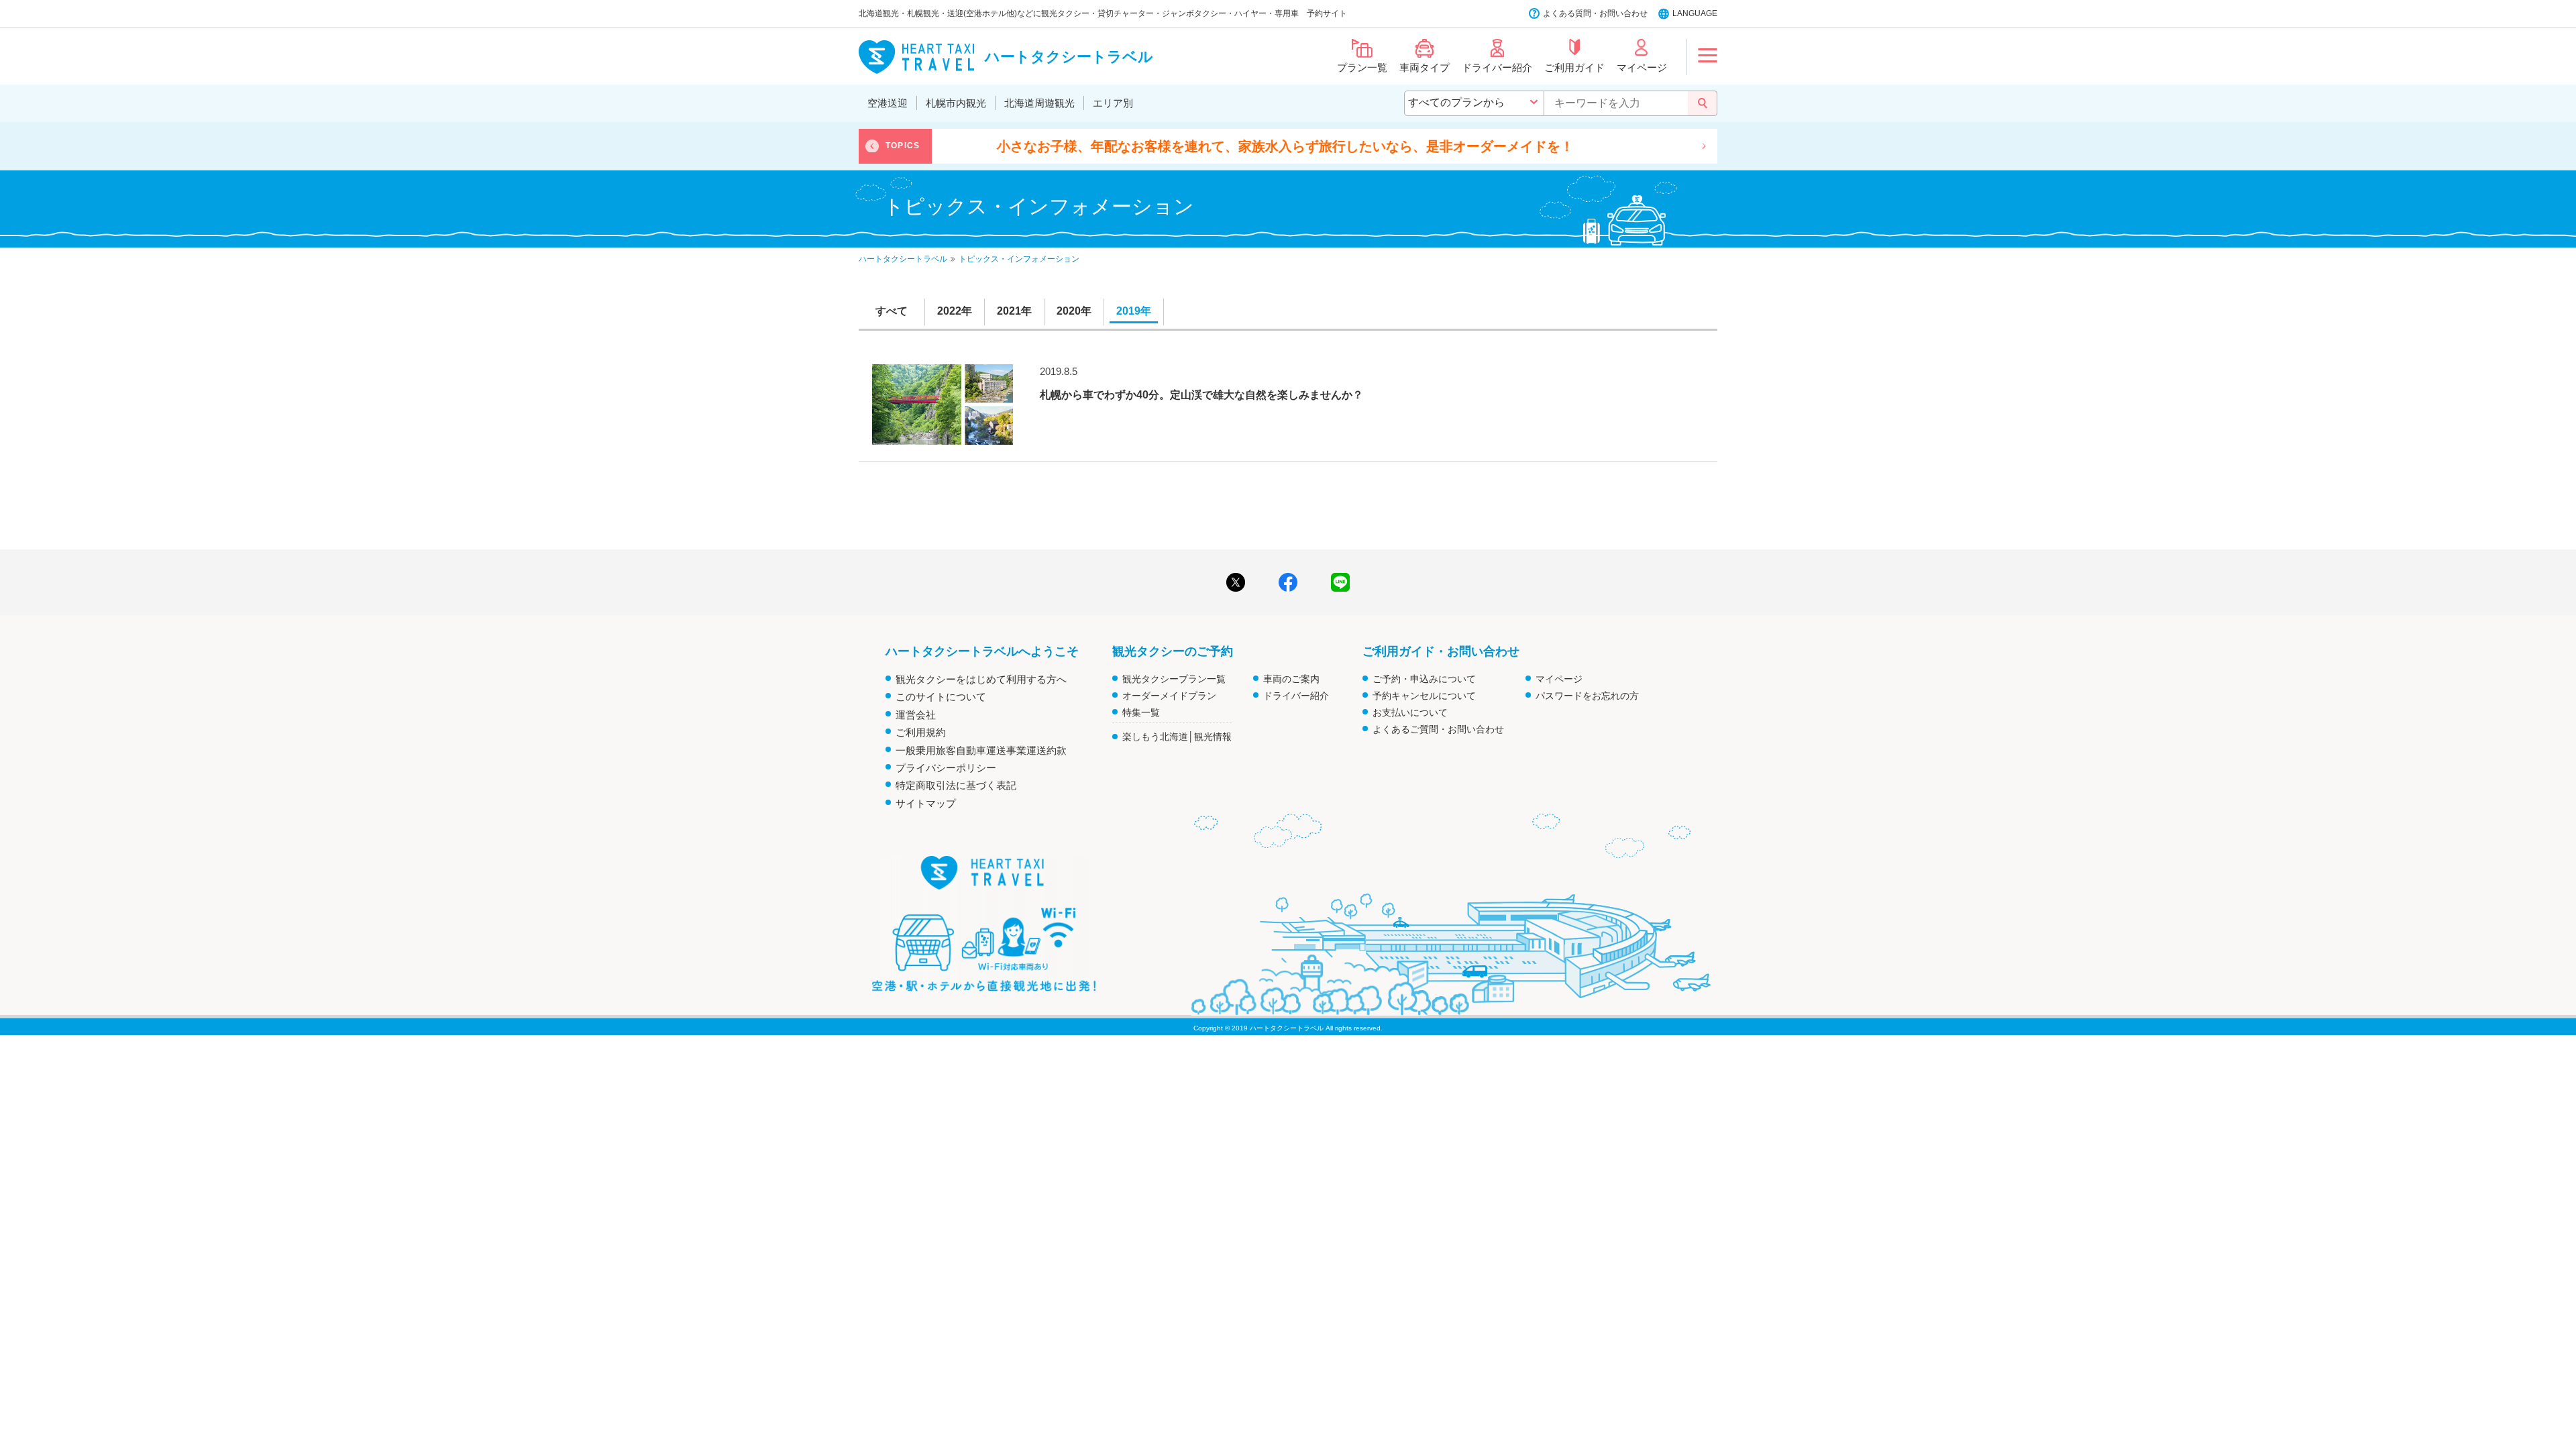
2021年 (1014, 311)
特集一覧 (1141, 712)
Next (1704, 146)
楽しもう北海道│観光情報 (1177, 737)
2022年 (955, 311)
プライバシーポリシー (946, 768)
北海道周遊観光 (1039, 103)
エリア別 (1113, 103)
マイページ (1559, 679)
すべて (892, 311)
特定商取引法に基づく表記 (956, 785)
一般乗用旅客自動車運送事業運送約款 (981, 750)
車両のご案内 (1291, 679)
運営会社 (916, 715)
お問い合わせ (1623, 13)
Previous (872, 146)
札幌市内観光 (956, 103)
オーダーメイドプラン (1169, 696)
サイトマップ (926, 803)
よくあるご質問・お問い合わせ (1438, 729)
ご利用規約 (921, 732)
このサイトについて (941, 697)
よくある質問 (1567, 13)
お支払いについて (1410, 712)
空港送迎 (888, 103)
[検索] (1703, 103)
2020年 (1074, 311)
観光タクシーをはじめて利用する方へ (981, 679)
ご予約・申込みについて (1424, 679)
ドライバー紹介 (1296, 696)
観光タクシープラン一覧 (1174, 679)
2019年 (1134, 311)
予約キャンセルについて (1424, 696)
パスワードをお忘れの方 (1587, 696)
